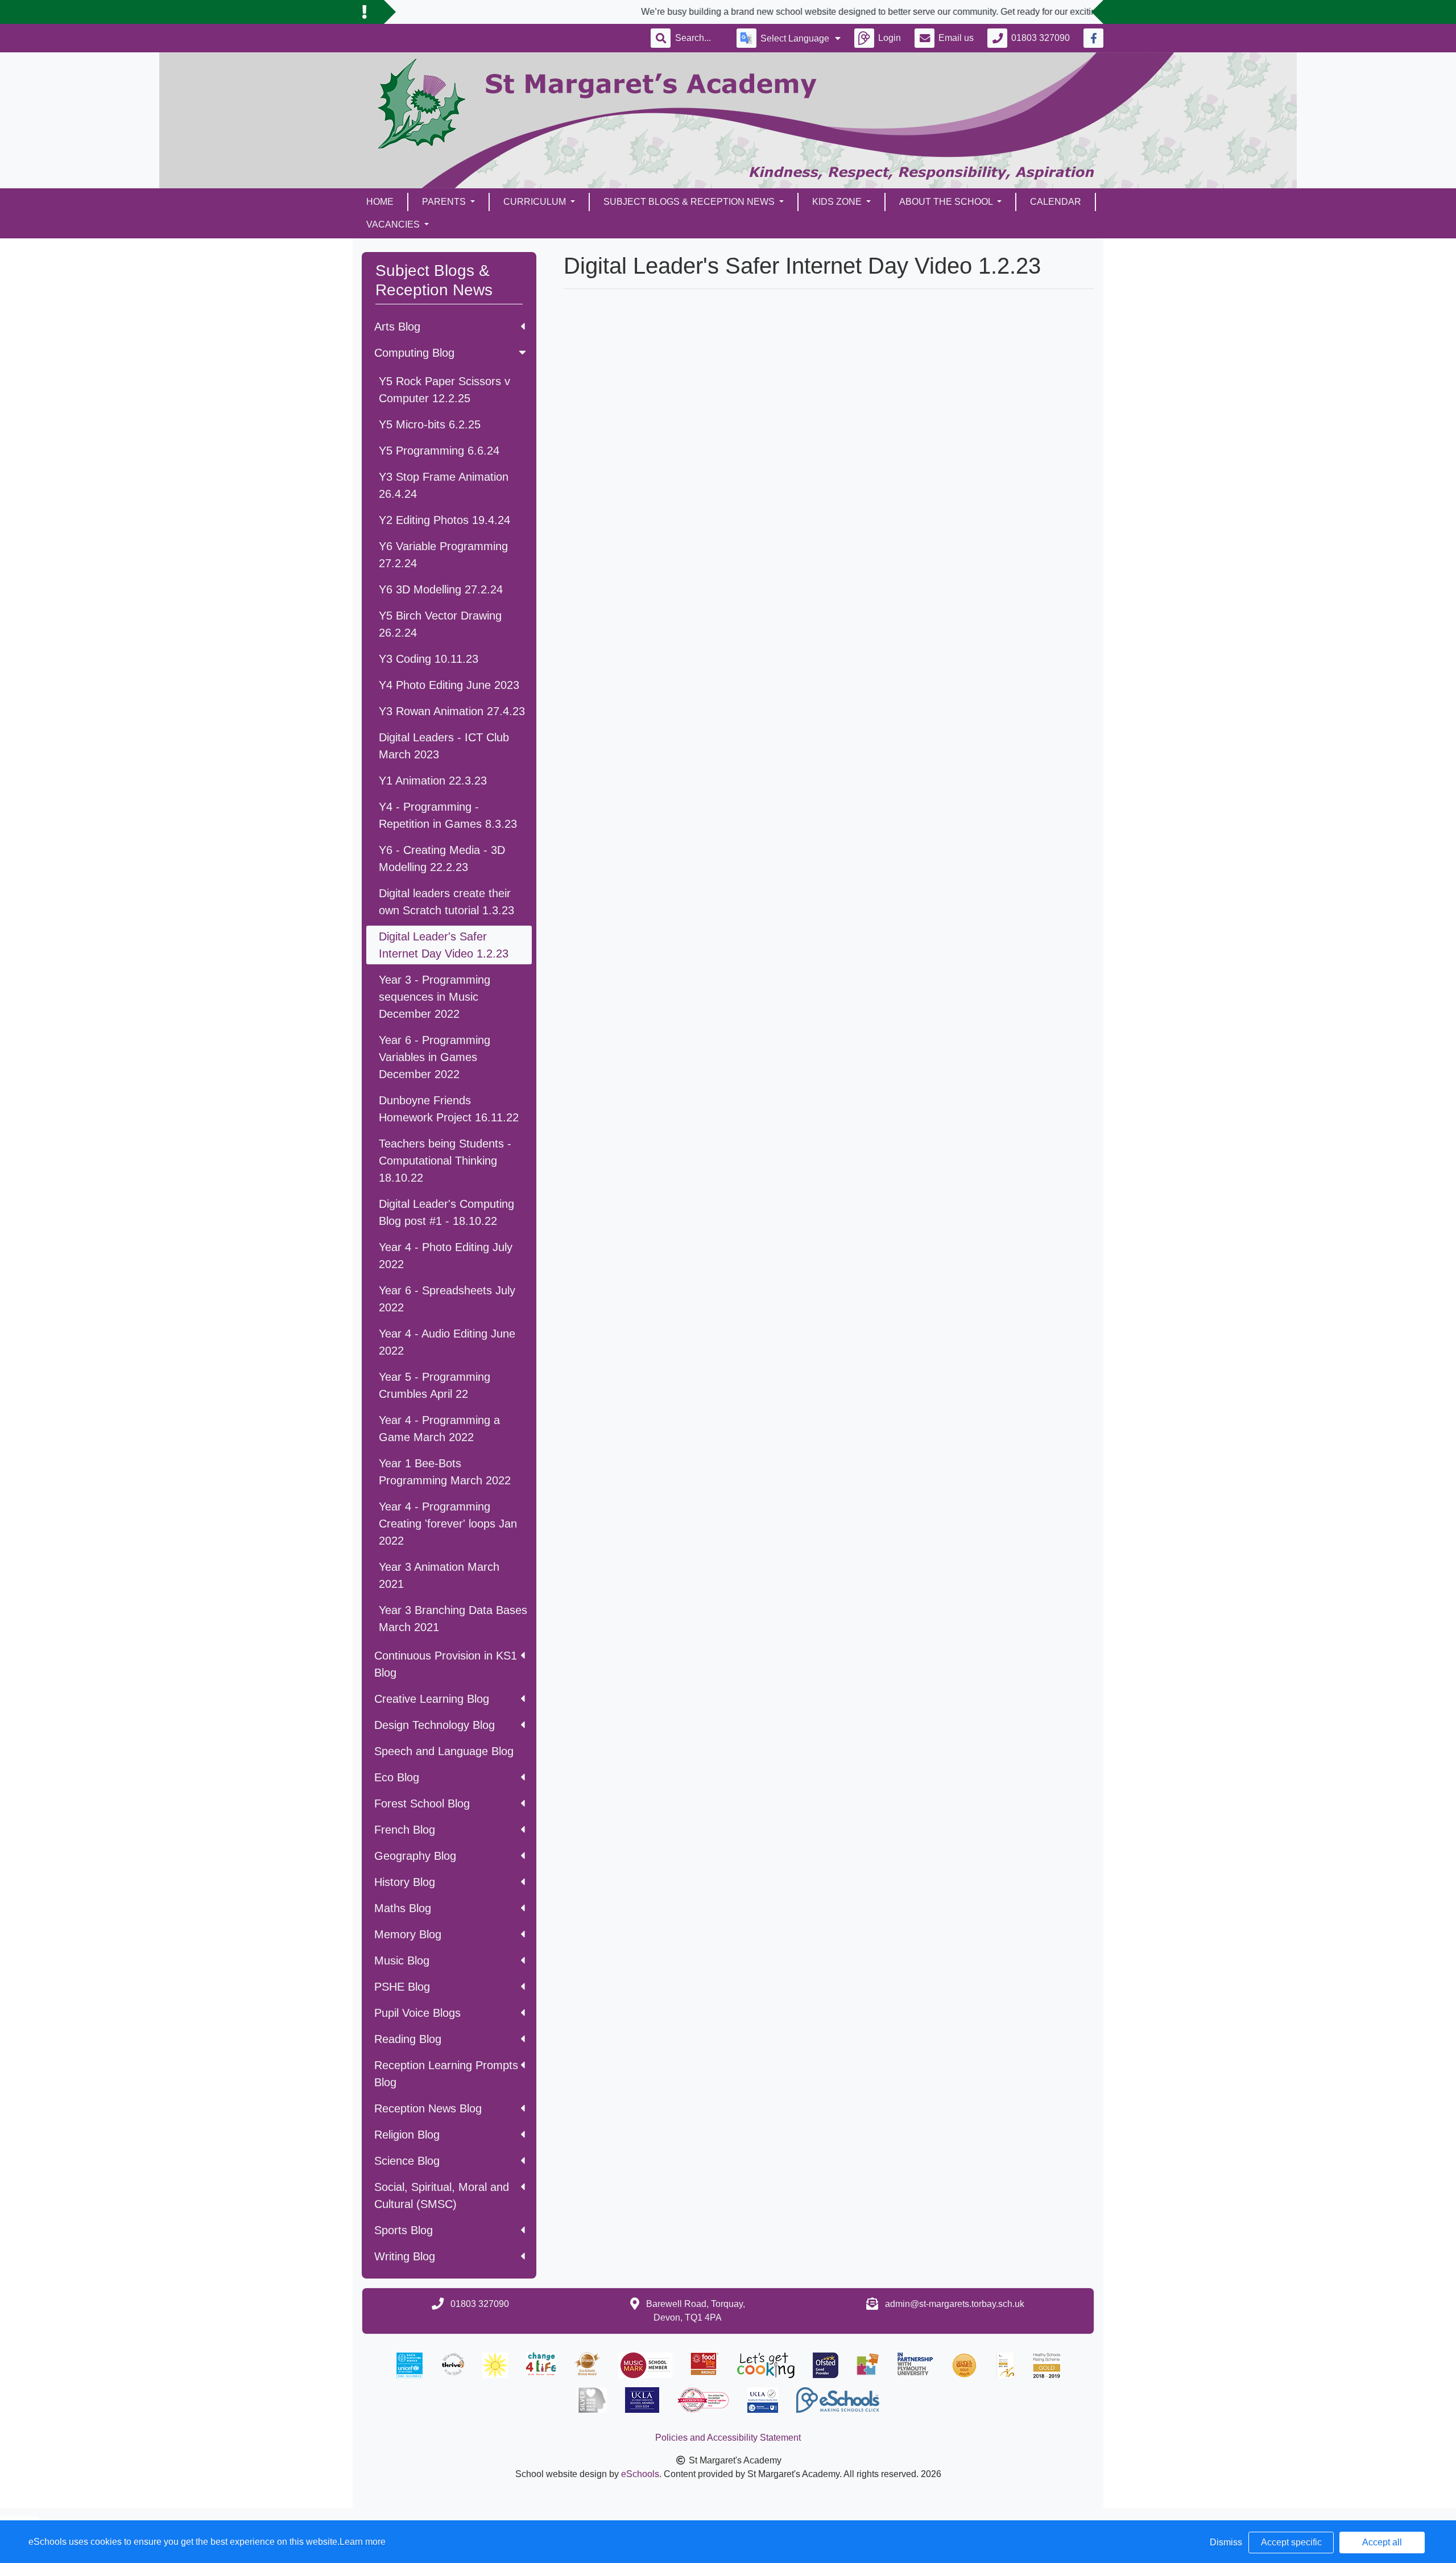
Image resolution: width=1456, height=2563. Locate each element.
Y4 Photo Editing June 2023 (449, 685)
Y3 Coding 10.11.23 (429, 659)
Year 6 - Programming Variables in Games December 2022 (435, 1057)
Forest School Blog (422, 1803)
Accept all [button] (1382, 2542)
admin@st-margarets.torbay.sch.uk (955, 2304)
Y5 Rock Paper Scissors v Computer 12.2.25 (444, 390)
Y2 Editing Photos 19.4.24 (444, 520)
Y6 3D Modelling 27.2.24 (441, 589)
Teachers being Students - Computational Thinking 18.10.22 (445, 1161)
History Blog (405, 1882)
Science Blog (407, 2161)
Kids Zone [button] (838, 202)
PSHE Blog (402, 1987)
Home (380, 202)
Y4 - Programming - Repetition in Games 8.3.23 (448, 815)
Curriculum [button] (536, 202)
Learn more (363, 2542)
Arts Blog (397, 327)
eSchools (640, 2474)
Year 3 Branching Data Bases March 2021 (453, 1619)
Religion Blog (407, 2135)
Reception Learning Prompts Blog (446, 2074)
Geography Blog (415, 1856)
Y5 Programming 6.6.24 (439, 451)
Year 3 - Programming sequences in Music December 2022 (435, 997)
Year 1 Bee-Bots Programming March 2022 (445, 1472)
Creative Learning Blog (432, 1699)
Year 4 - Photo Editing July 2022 (446, 1256)
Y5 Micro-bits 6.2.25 (430, 424)
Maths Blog (403, 1908)
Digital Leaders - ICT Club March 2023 (444, 746)
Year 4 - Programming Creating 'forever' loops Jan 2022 (448, 1524)
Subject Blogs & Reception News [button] (690, 202)
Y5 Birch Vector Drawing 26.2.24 (440, 624)
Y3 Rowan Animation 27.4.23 (452, 711)
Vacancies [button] (394, 224)
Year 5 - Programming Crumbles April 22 (435, 1385)
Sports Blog (404, 2230)
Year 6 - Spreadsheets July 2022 (447, 1299)
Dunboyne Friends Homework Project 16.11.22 (449, 1109)
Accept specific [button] (1291, 2542)
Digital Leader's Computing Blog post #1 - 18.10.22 (446, 1212)
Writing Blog (405, 2256)
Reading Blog (408, 2039)
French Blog (405, 1830)
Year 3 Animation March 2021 (439, 1575)
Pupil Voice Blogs (417, 2013)
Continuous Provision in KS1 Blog (446, 1664)
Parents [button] (445, 202)
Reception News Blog (428, 2108)
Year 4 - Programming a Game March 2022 (439, 1429)
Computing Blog (414, 353)
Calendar (1056, 202)
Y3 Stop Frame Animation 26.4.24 (444, 485)
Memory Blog (408, 1934)
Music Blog (402, 1961)
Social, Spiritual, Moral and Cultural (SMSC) (442, 2195)
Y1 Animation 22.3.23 (433, 781)
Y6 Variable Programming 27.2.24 (443, 555)
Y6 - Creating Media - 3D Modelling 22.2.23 (442, 859)
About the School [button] (947, 202)
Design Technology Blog (435, 1725)
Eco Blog (397, 1777)
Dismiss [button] (1226, 2542)
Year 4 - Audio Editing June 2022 (447, 1342)
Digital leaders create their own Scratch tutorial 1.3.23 (446, 902)
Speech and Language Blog (444, 1751)
